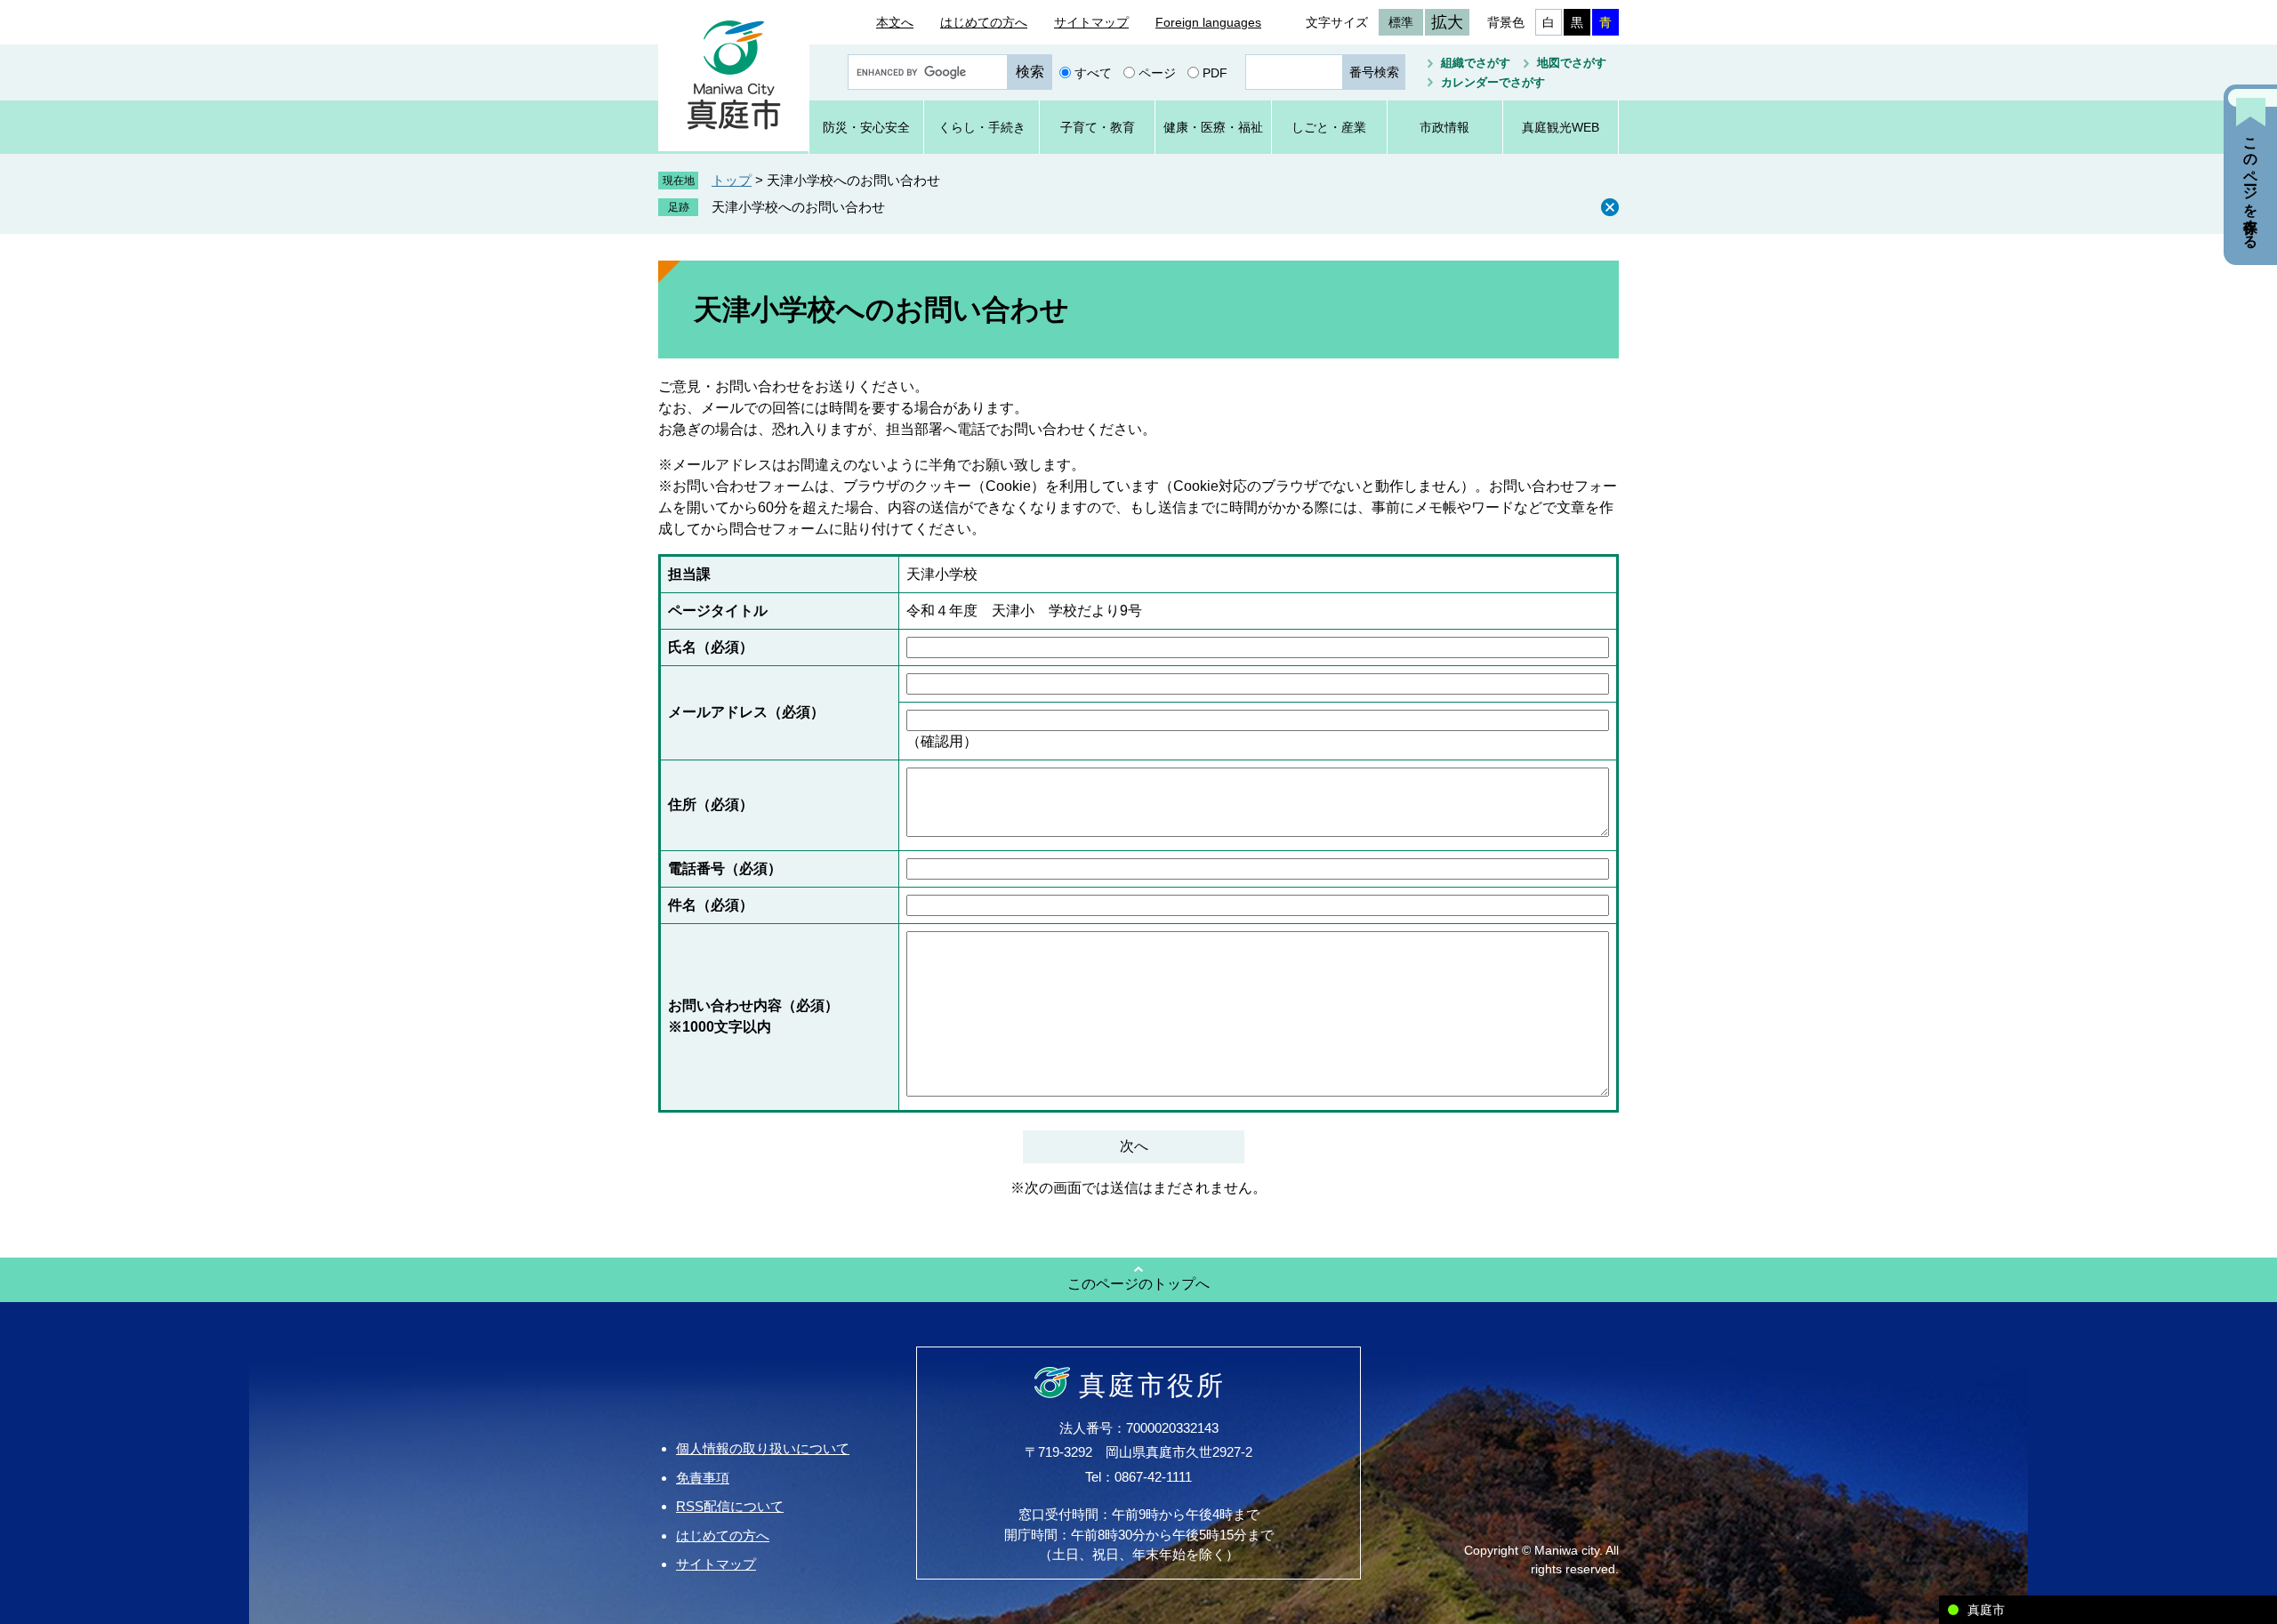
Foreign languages (1208, 22)
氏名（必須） (711, 647)
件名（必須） (711, 905)
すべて (1093, 72)
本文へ (895, 22)
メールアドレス (746, 712)
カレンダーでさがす (1493, 82)
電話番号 (725, 868)
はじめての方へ (984, 22)
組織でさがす (1476, 63)
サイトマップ (1091, 22)
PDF (1215, 72)
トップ (732, 180)
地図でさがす (1572, 63)
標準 (1401, 22)
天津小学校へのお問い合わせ (798, 207)
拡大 (1447, 22)
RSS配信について (730, 1506)
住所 (711, 804)
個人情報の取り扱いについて (763, 1448)
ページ (1157, 72)
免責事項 (703, 1478)
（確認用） (942, 741)
